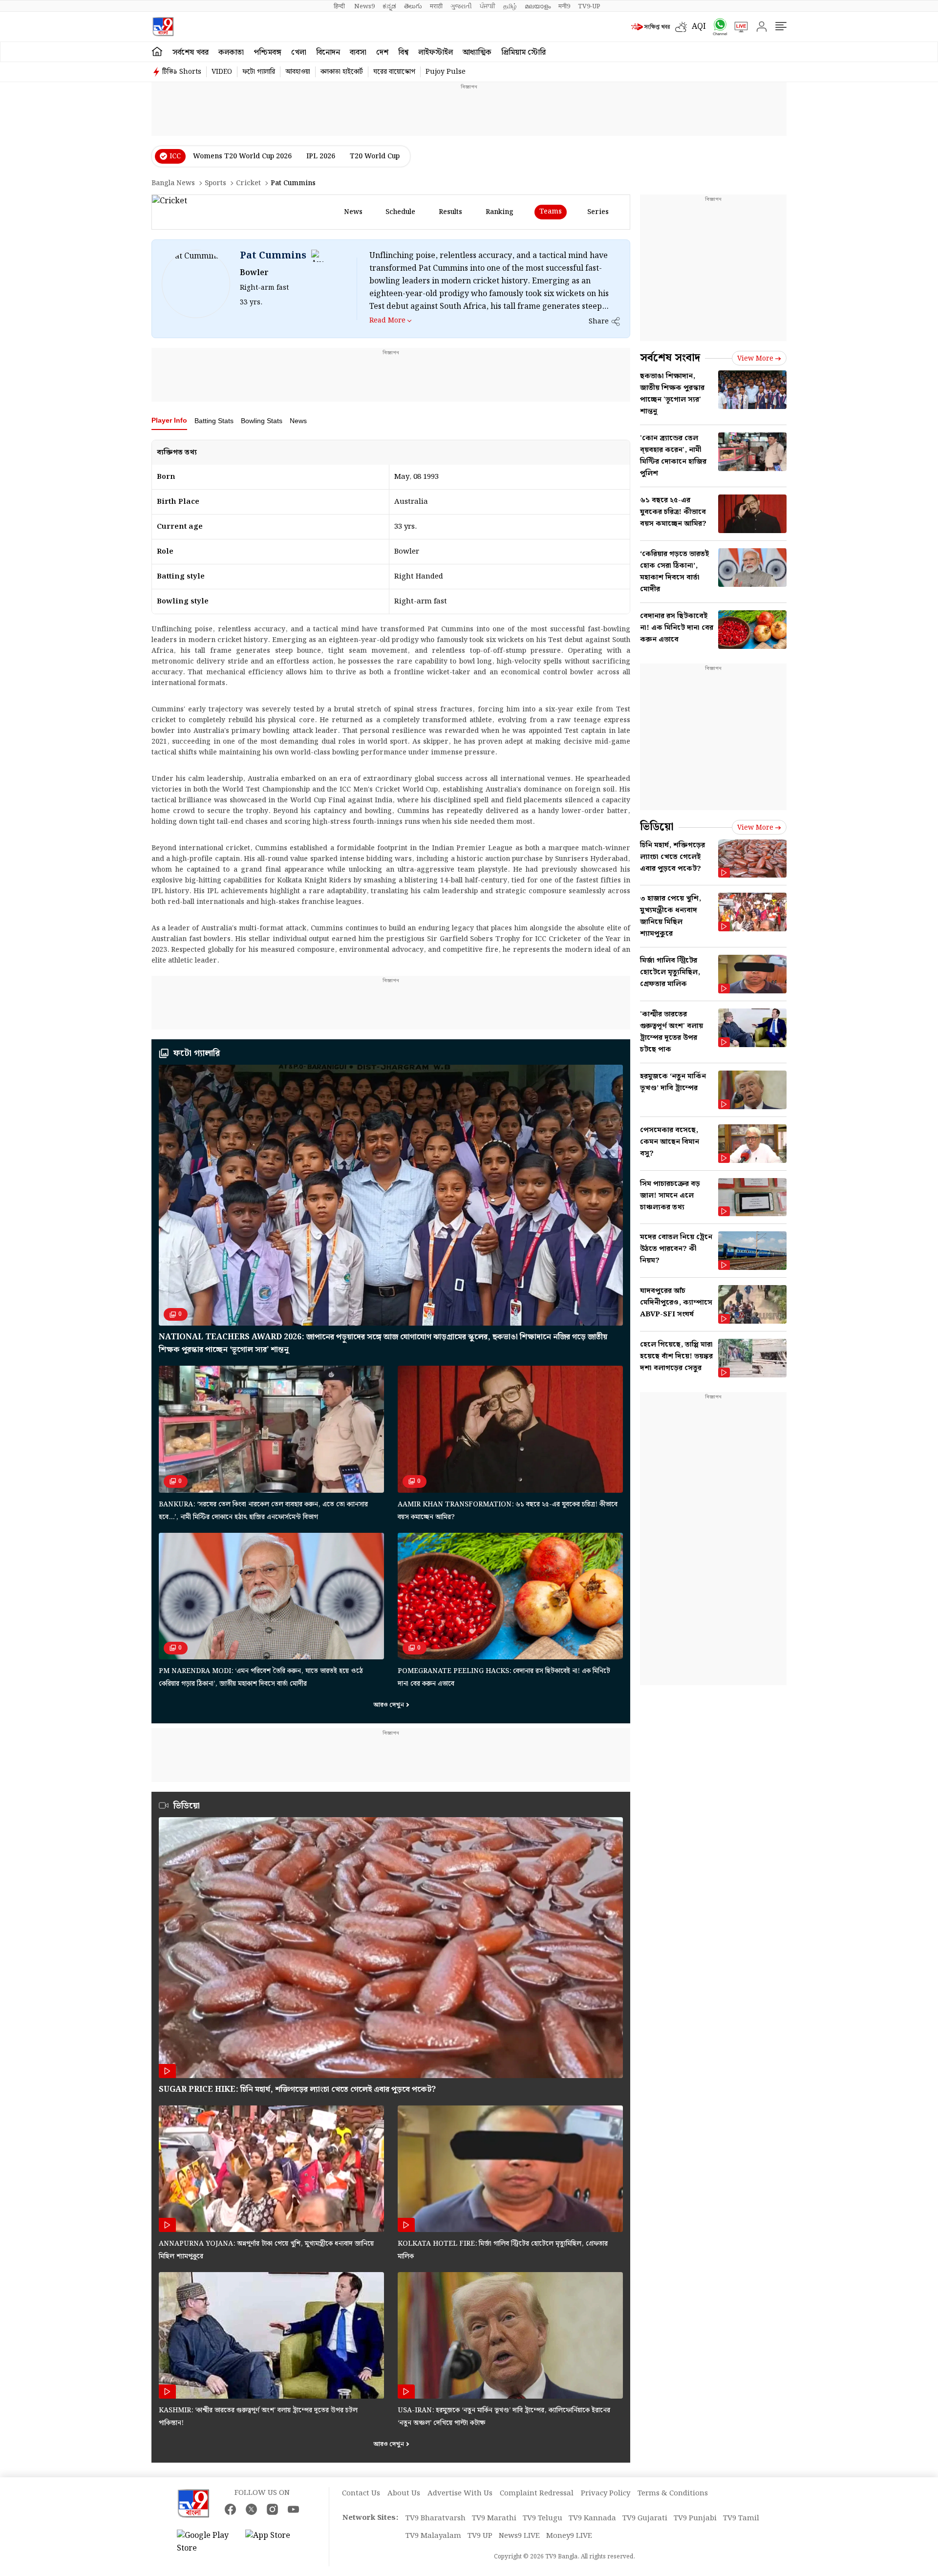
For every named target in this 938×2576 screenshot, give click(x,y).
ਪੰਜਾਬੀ (488, 6)
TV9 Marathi (494, 2518)
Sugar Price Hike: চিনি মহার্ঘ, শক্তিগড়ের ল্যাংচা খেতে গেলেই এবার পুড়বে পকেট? (297, 2090)
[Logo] (163, 27)
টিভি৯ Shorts (182, 72)
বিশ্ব (403, 53)
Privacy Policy (606, 2493)
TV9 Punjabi (695, 2518)
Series (598, 212)
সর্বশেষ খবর (191, 53)
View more (755, 359)
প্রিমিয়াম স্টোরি (523, 53)
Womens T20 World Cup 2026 (242, 156)
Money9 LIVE (569, 2536)
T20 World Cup (375, 156)
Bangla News (173, 183)
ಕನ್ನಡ (389, 6)
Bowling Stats (262, 421)
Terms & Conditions (673, 2493)
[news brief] (651, 27)
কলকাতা (231, 53)
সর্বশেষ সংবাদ (670, 358)
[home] (157, 52)
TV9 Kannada (592, 2518)
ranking (500, 212)
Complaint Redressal (537, 2493)
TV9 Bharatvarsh (436, 2518)
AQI (699, 27)
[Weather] (683, 27)
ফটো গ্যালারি (259, 72)
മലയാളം (538, 6)
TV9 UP (480, 2536)
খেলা (299, 53)
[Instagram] (272, 2509)
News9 (364, 6)
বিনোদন (328, 53)
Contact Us (361, 2493)
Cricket (248, 183)
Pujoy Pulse (446, 72)
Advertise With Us (460, 2493)
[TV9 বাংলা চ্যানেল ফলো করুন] (717, 27)
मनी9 (564, 6)
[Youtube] (293, 2509)
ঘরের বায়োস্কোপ (394, 72)
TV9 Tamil (741, 2518)
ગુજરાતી (461, 6)
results (450, 212)
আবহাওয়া (298, 72)
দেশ (382, 53)
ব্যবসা (358, 53)
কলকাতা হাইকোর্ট (342, 72)
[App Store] (275, 2542)
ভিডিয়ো (187, 1806)
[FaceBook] (230, 2509)
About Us (404, 2493)
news (353, 212)
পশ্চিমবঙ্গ (267, 53)
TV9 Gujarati (645, 2518)
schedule (400, 212)
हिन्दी (340, 6)
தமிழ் (510, 6)
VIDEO (222, 72)
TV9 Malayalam (433, 2536)
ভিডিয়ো (657, 827)
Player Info (169, 420)
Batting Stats (214, 421)
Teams (551, 212)
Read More (387, 320)
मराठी (436, 6)
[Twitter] (251, 2509)
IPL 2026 (321, 156)
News (298, 421)
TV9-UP (589, 6)
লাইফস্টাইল (436, 53)
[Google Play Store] (206, 2542)
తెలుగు (413, 6)
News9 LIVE (519, 2536)
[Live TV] (738, 27)
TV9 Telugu (543, 2518)
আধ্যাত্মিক (477, 53)
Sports (215, 183)
